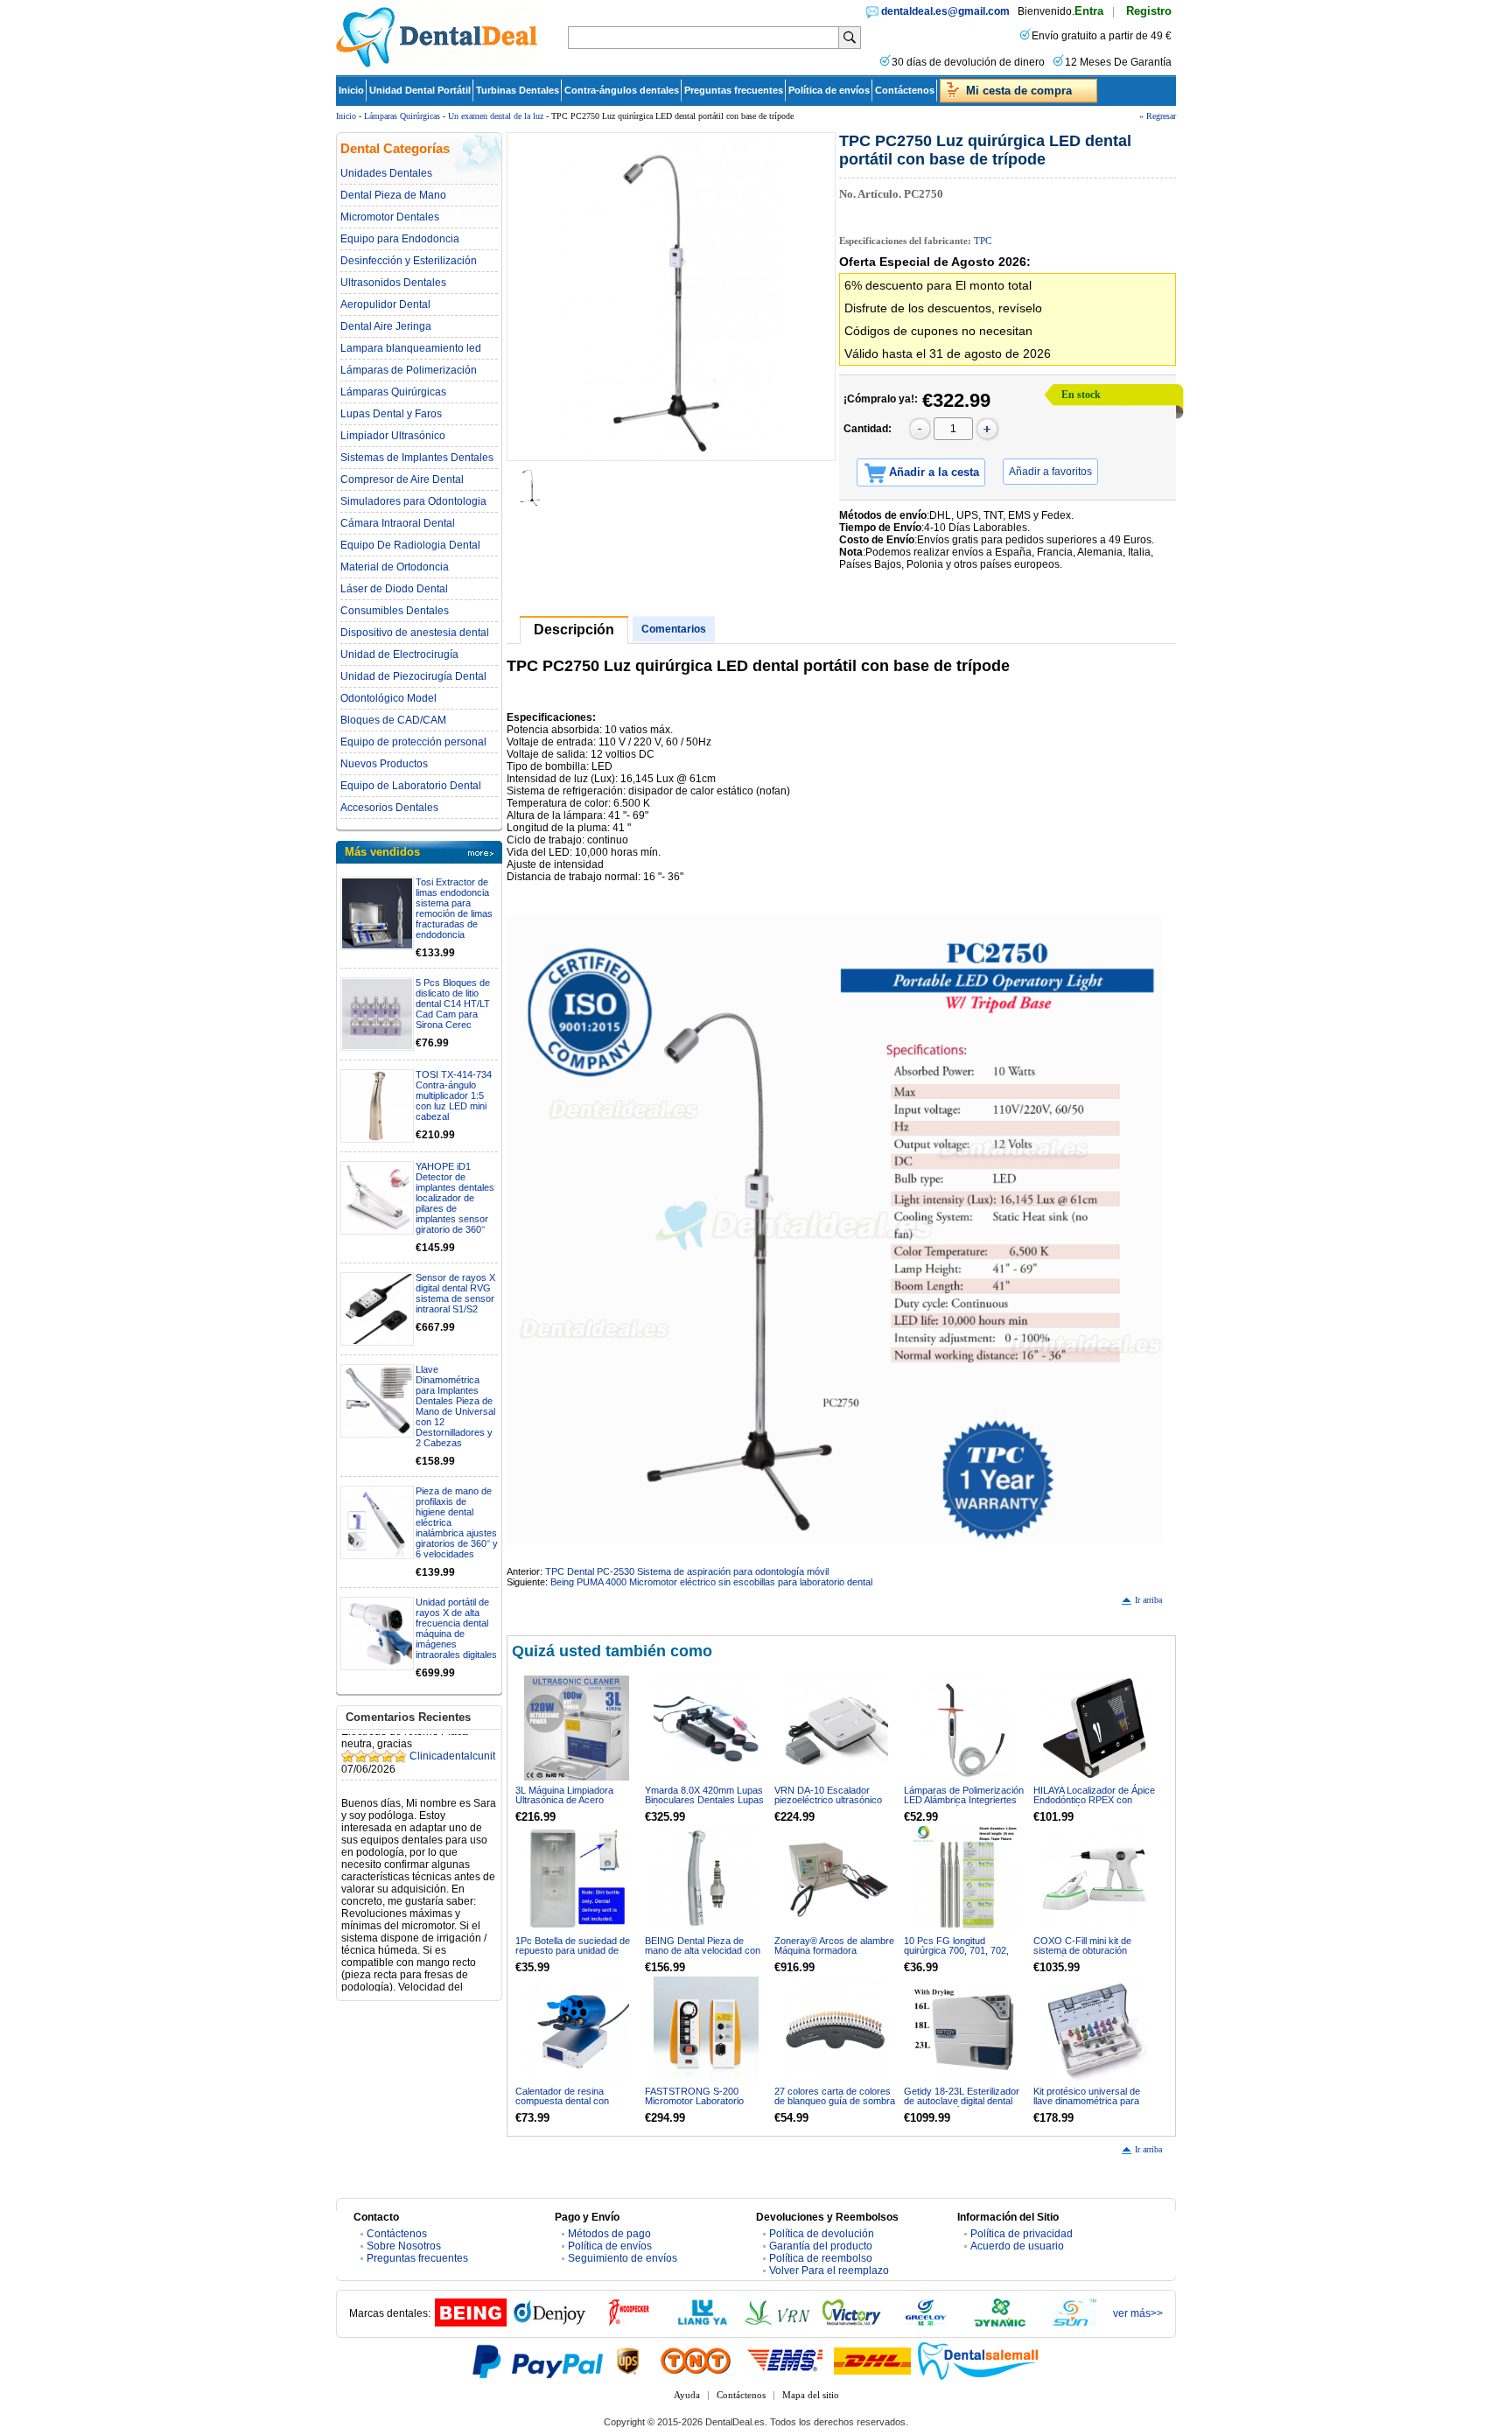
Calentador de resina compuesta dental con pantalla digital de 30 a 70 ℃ (574, 2101)
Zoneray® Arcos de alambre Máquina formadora (834, 1945)
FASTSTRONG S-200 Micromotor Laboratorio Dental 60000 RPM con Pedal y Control (694, 2106)
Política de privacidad (1022, 2234)
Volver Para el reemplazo (829, 2271)
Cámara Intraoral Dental (398, 523)
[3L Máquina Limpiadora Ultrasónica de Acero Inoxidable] (577, 1728)
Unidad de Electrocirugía (399, 654)
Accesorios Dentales (389, 808)
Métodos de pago (609, 2234)
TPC (983, 241)
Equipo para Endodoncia (400, 239)
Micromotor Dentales (390, 217)
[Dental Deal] (437, 64)
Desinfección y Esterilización (409, 261)
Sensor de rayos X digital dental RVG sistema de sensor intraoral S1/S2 (455, 1293)
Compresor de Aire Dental (402, 479)
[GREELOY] (926, 2323)
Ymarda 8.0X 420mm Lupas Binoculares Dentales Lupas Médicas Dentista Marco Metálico (704, 1805)
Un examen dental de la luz (496, 116)
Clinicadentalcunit (452, 1735)
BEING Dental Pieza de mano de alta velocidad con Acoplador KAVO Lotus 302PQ (703, 1955)
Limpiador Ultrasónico (393, 436)
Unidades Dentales (386, 173)
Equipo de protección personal (413, 742)
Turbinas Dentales (518, 90)
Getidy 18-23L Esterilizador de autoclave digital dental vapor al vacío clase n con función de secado (962, 2106)
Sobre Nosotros (404, 2246)
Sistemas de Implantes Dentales (417, 458)
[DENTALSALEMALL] (979, 2361)
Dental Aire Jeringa (386, 326)
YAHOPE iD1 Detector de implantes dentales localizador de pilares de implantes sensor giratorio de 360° (455, 1198)
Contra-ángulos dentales (622, 90)
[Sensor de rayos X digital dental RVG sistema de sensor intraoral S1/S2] (377, 1309)
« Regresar (1158, 116)
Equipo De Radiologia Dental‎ (410, 545)
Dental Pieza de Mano (393, 195)
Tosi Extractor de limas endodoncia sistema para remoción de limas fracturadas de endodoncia (454, 908)
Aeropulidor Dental (385, 304)
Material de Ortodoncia (395, 567)
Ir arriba (1148, 1600)
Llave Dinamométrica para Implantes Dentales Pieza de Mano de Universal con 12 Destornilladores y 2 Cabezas (455, 1406)
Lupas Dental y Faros (391, 414)
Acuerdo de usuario (1017, 2246)
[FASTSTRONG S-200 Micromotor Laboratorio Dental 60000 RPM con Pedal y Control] (706, 2029)
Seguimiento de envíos (623, 2258)
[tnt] (696, 2361)
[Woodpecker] (628, 2323)
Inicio (351, 90)
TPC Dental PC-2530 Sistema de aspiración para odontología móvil (687, 1571)
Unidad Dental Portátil (420, 90)
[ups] (628, 2361)
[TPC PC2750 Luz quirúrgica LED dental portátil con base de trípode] (671, 297)
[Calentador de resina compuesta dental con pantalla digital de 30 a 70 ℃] (577, 2029)
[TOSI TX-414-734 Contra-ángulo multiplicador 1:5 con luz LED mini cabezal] (377, 1106)
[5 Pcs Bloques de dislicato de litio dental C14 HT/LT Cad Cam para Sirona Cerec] (377, 1014)
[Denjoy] (549, 2323)
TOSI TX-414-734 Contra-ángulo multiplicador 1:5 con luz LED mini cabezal (454, 1095)
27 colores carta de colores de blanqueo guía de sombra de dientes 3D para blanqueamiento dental (835, 2106)
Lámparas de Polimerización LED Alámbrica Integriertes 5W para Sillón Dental (964, 1800)
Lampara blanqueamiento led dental (411, 348)
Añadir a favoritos (1050, 472)
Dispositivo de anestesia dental (415, 633)
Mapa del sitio (811, 2395)
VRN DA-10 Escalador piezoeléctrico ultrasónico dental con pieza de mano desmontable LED (829, 1805)
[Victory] (851, 2323)
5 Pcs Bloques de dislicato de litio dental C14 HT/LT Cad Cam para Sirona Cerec (453, 1004)
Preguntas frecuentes (734, 90)
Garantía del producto (821, 2246)
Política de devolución (822, 2234)
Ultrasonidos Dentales (393, 283)
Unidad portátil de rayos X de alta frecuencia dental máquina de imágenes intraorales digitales (456, 1628)
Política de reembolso (821, 2258)
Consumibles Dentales (395, 611)
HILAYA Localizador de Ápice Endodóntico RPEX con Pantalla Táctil (1094, 1800)
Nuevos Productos (384, 764)
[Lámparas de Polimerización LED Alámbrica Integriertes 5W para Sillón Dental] (965, 1728)
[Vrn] (777, 2323)
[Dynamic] (1000, 2323)
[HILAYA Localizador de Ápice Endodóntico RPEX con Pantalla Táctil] (1095, 1728)
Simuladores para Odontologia (413, 501)
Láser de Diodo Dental (394, 589)
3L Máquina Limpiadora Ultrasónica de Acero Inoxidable (564, 1800)
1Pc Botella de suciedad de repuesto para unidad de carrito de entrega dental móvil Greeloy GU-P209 (573, 1955)
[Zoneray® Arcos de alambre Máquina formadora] (836, 1879)
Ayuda (687, 2395)
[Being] (471, 2323)
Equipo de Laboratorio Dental (411, 786)
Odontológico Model (388, 698)
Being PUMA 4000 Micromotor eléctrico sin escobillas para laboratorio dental (711, 1582)
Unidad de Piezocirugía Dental (413, 676)
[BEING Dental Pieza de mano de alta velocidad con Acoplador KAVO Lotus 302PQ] (706, 1879)
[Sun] (1074, 2323)
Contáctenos (905, 90)
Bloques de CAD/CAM (393, 720)
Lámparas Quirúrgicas (402, 116)
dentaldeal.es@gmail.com (945, 11)
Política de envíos (829, 90)
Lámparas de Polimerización (409, 370)
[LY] (703, 2323)
